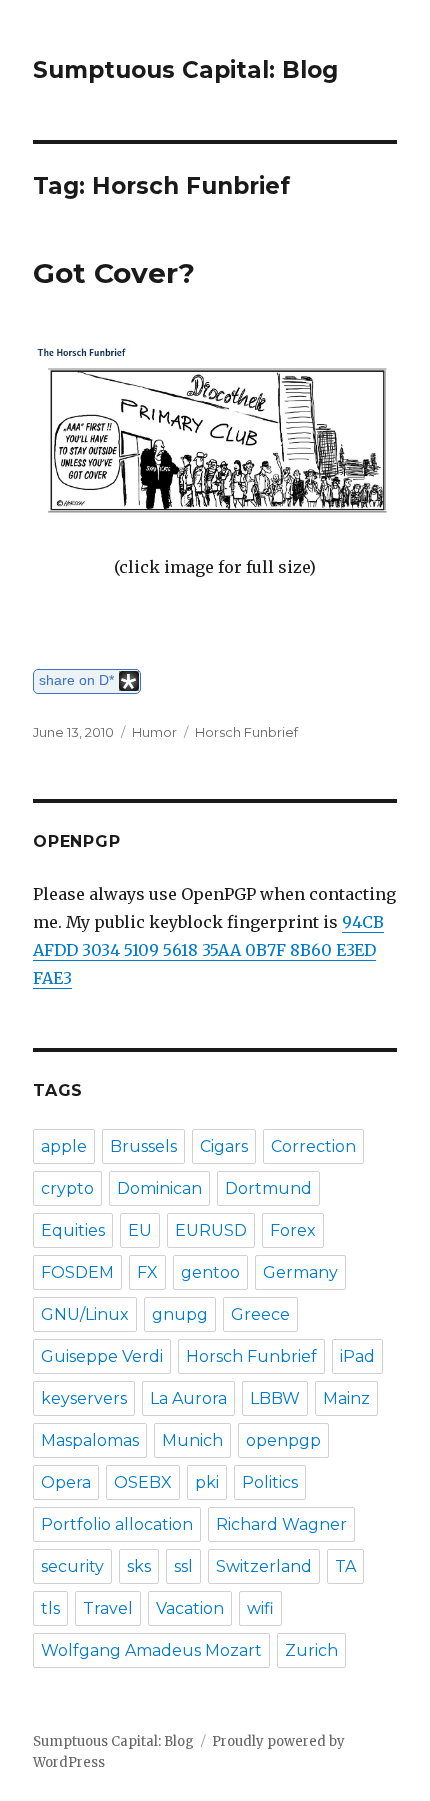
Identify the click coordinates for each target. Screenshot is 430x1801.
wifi (260, 1608)
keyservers (84, 1398)
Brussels (143, 1146)
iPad (357, 1356)
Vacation (190, 1608)
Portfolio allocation (117, 1524)
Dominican (159, 1188)
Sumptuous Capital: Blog (185, 70)
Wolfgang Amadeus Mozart (151, 1650)
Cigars (224, 1146)
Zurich (311, 1650)
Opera (66, 1482)
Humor (154, 732)
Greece (260, 1314)
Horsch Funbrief (246, 732)
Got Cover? (114, 273)
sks (139, 1566)
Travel (108, 1608)
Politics (270, 1482)
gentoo (210, 1272)
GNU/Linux (85, 1314)
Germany (300, 1272)
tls (50, 1608)
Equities (73, 1230)
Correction (313, 1146)
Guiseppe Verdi (102, 1356)
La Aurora (188, 1398)
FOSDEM (77, 1272)
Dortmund (268, 1188)
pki (207, 1482)
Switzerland (264, 1566)
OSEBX (143, 1482)
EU (140, 1230)
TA (345, 1566)
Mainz (346, 1398)
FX (147, 1272)
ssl (183, 1566)
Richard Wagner (281, 1524)
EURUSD (211, 1230)
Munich (192, 1440)
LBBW (275, 1398)
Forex (293, 1230)
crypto (67, 1188)
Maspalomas (90, 1440)
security (72, 1566)
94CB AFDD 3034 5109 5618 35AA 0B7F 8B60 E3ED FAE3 (208, 950)
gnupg (180, 1314)
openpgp (283, 1440)
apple (64, 1146)
